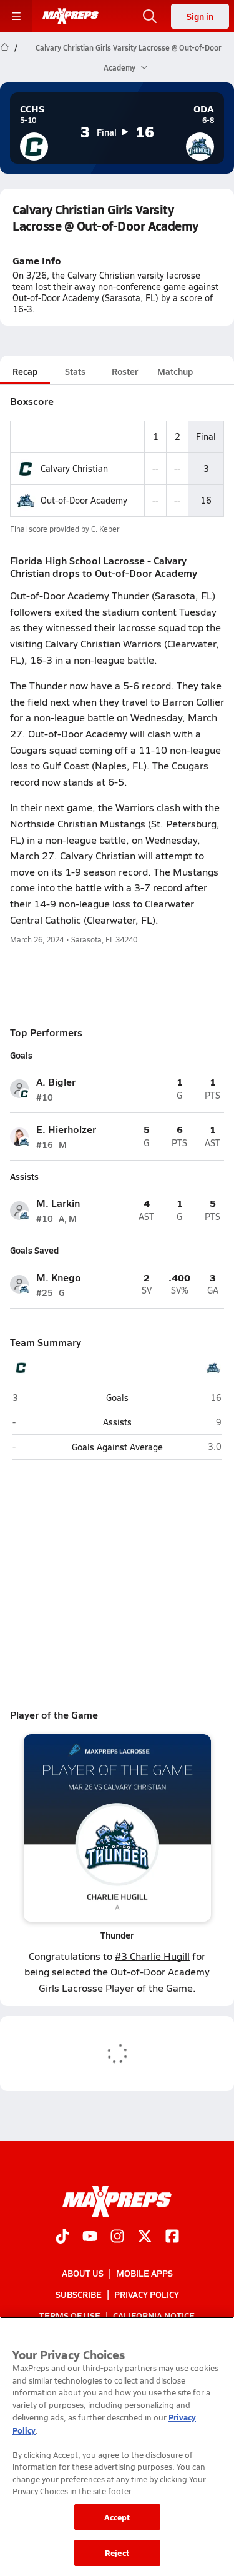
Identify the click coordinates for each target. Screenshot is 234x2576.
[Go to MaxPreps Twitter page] (145, 2237)
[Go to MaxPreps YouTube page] (90, 2237)
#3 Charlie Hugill (152, 1956)
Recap (25, 371)
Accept (117, 2517)
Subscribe (79, 2294)
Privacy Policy (147, 2294)
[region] (117, 2446)
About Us (83, 2273)
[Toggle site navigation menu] (16, 16)
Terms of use (70, 2315)
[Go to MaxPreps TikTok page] (62, 2237)
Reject (117, 2553)
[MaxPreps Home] (71, 16)
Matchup (175, 371)
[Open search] (150, 16)
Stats (75, 371)
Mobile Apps (144, 2273)
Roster (125, 371)
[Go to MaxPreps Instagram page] (117, 2237)
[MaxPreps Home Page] (5, 57)
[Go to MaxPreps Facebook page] (172, 2237)
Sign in (200, 16)
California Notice (154, 2315)
